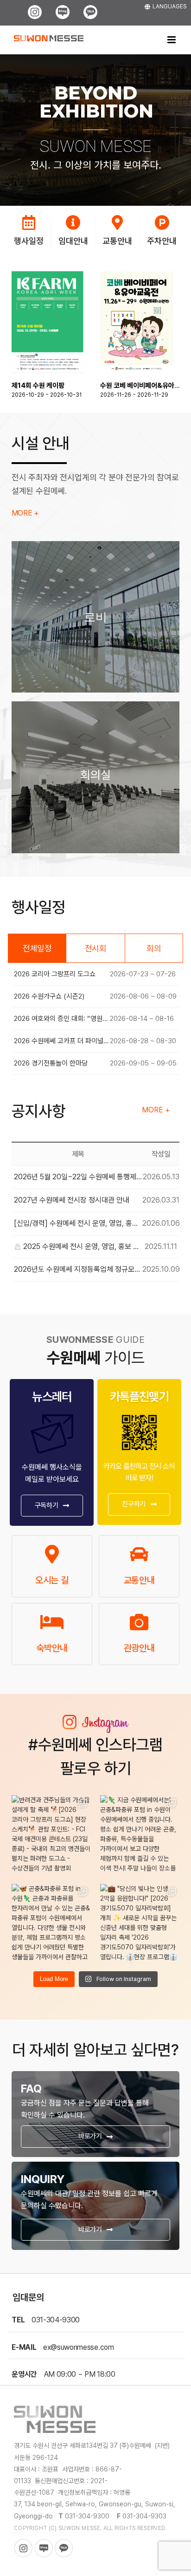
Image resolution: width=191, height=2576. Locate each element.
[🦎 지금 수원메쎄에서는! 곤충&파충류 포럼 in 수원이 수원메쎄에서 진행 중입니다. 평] (140, 1835)
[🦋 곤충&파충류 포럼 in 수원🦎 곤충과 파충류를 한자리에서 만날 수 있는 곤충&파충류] (51, 1924)
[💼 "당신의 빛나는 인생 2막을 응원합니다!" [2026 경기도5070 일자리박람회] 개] (140, 1924)
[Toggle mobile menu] (172, 40)
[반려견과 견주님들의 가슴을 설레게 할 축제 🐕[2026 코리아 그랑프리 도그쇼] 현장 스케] (51, 1835)
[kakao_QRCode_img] (139, 1415)
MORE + (25, 513)
